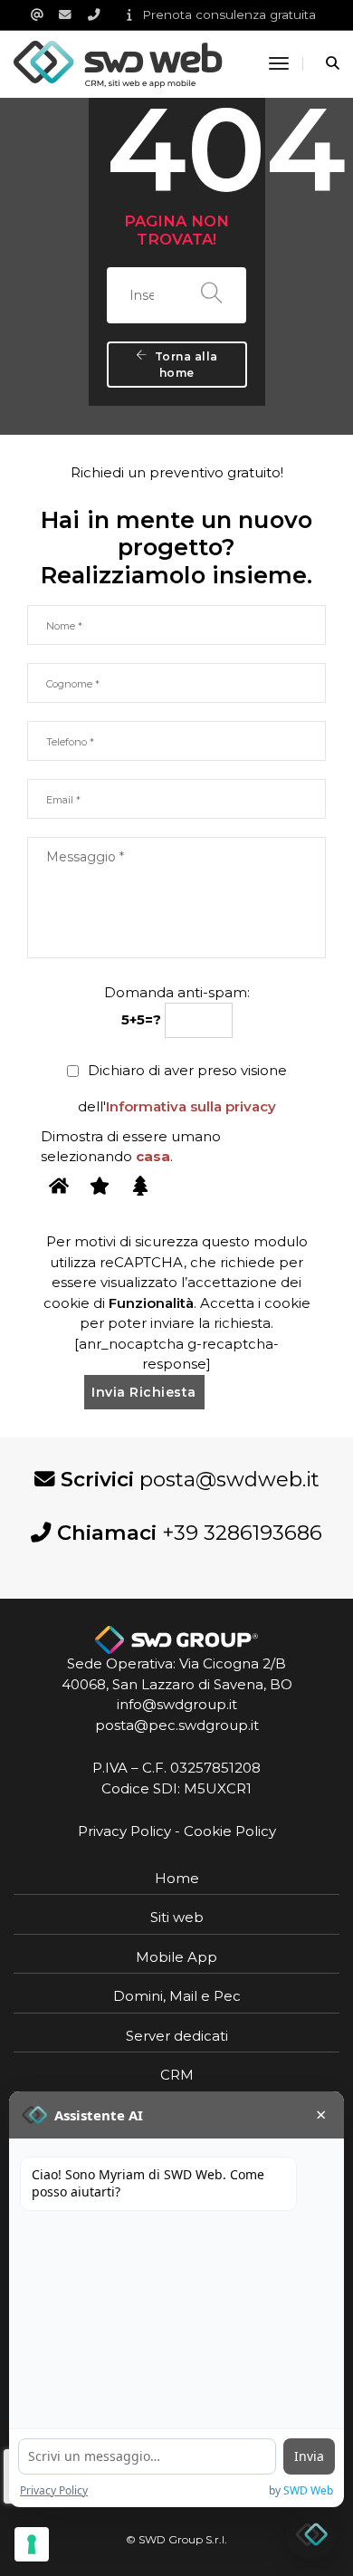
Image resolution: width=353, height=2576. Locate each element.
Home (177, 1878)
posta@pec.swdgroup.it (177, 1725)
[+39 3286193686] (100, 14)
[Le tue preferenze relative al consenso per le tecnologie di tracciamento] (32, 2544)
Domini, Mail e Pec (177, 1996)
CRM (177, 2075)
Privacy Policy (124, 1831)
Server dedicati (177, 2036)
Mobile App (176, 1957)
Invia (309, 2456)
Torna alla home (186, 365)
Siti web (177, 1917)
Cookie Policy (230, 1831)
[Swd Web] (118, 63)
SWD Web (308, 2490)
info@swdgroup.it (177, 1704)
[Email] (43, 14)
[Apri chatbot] (311, 2534)
